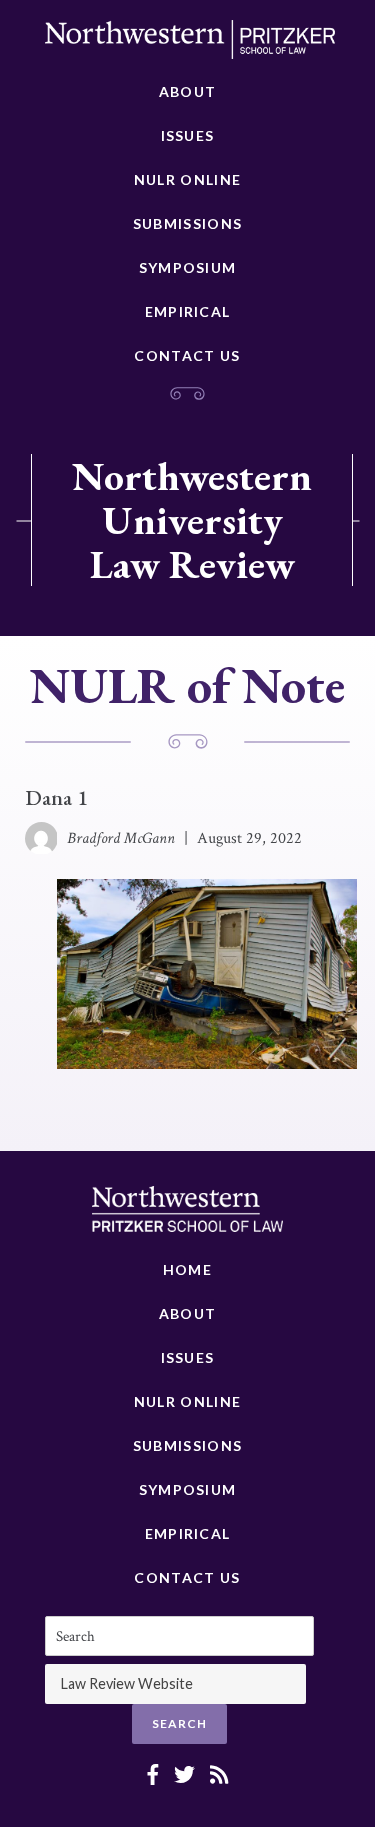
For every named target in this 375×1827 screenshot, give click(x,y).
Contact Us (187, 355)
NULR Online (187, 179)
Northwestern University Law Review (192, 520)
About (188, 91)
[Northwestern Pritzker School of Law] (190, 45)
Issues (188, 135)
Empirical (188, 311)
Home (187, 1269)
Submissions (187, 223)
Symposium (188, 267)
